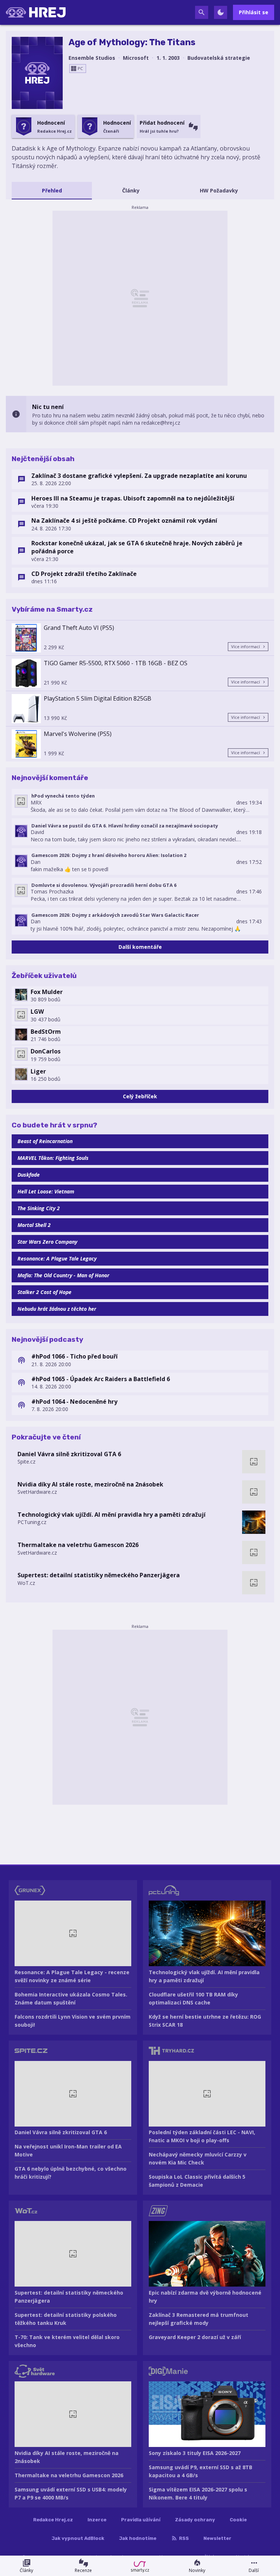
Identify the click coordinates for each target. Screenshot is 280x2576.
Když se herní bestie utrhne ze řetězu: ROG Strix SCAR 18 (205, 2021)
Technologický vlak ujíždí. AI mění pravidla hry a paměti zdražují (112, 1515)
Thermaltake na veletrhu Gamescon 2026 (78, 1545)
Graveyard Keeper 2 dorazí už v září (195, 2337)
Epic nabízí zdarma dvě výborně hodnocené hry (205, 2297)
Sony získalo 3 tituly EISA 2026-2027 (195, 2453)
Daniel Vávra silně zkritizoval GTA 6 (69, 1454)
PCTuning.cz (32, 1522)
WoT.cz (26, 1583)
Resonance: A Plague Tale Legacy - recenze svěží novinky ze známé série (72, 1976)
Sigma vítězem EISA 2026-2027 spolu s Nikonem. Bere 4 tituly (198, 2493)
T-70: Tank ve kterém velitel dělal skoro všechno (67, 2341)
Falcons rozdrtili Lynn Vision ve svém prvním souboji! (73, 2021)
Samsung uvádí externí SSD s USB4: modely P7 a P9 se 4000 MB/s (71, 2493)
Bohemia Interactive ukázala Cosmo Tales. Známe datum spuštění (71, 1998)
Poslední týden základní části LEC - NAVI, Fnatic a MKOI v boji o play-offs (202, 2136)
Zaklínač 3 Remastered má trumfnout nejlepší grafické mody (199, 2319)
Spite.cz (26, 1462)
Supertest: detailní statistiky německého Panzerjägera (99, 1575)
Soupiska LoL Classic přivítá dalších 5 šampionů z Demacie (197, 2181)
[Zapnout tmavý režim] (221, 12)
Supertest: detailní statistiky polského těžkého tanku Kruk (66, 2319)
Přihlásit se (254, 12)
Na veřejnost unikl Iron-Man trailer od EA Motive (68, 2150)
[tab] (52, 191)
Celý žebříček (140, 1096)
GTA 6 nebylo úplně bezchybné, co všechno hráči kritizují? (71, 2173)
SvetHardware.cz (37, 1492)
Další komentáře (140, 947)
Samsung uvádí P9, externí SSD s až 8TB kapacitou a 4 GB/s (201, 2471)
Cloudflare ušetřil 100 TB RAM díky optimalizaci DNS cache (193, 1998)
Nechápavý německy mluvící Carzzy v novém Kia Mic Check (198, 2158)
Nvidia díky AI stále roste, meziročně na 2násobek (90, 1484)
